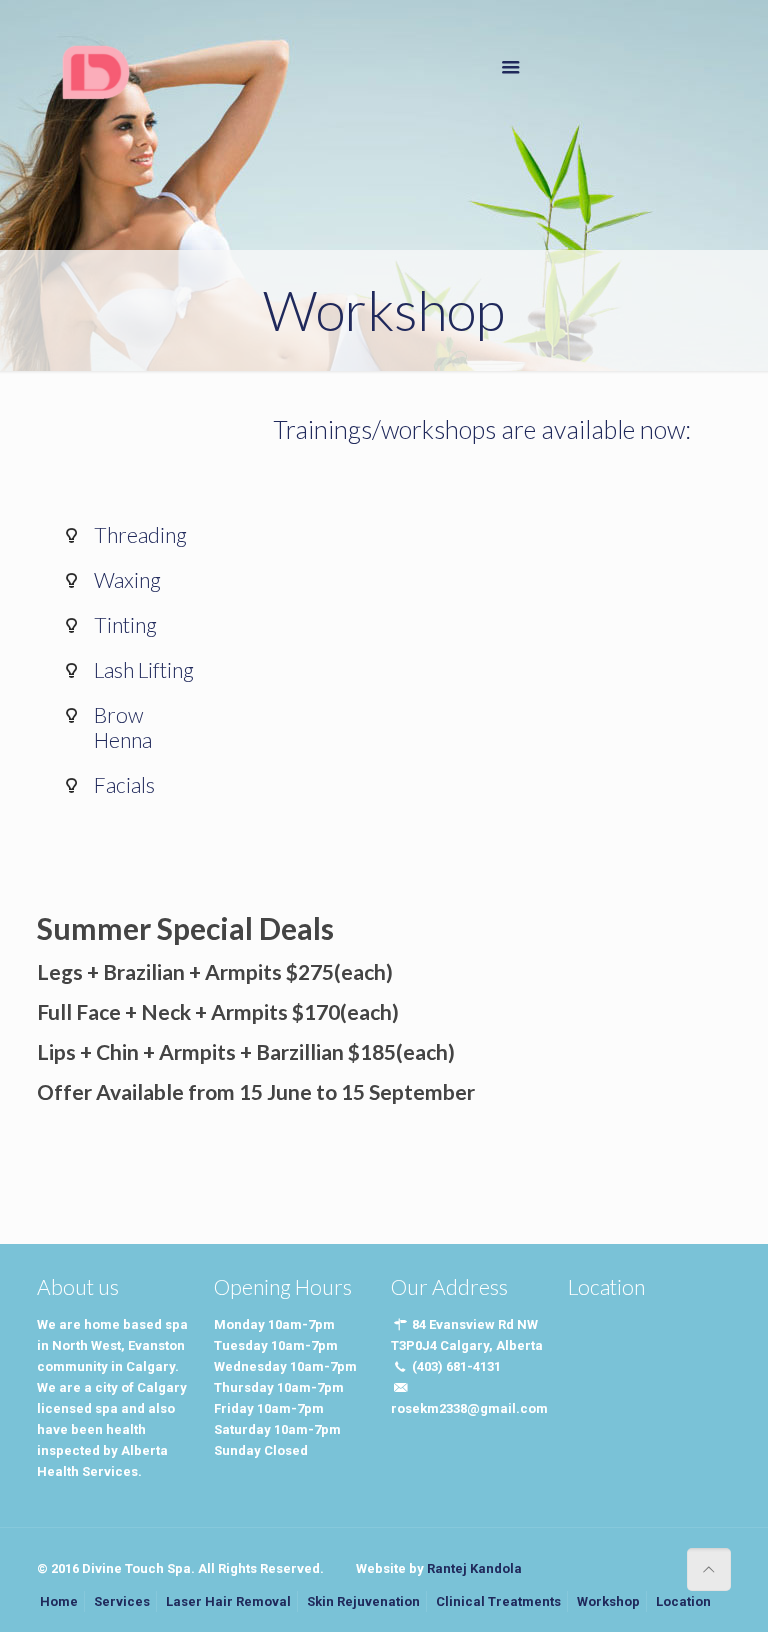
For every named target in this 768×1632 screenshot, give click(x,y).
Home (59, 1601)
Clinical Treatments (498, 1601)
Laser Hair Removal (228, 1601)
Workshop (608, 1601)
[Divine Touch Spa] (94, 70)
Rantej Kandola (474, 1568)
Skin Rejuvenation (363, 1601)
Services (122, 1601)
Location (683, 1601)
